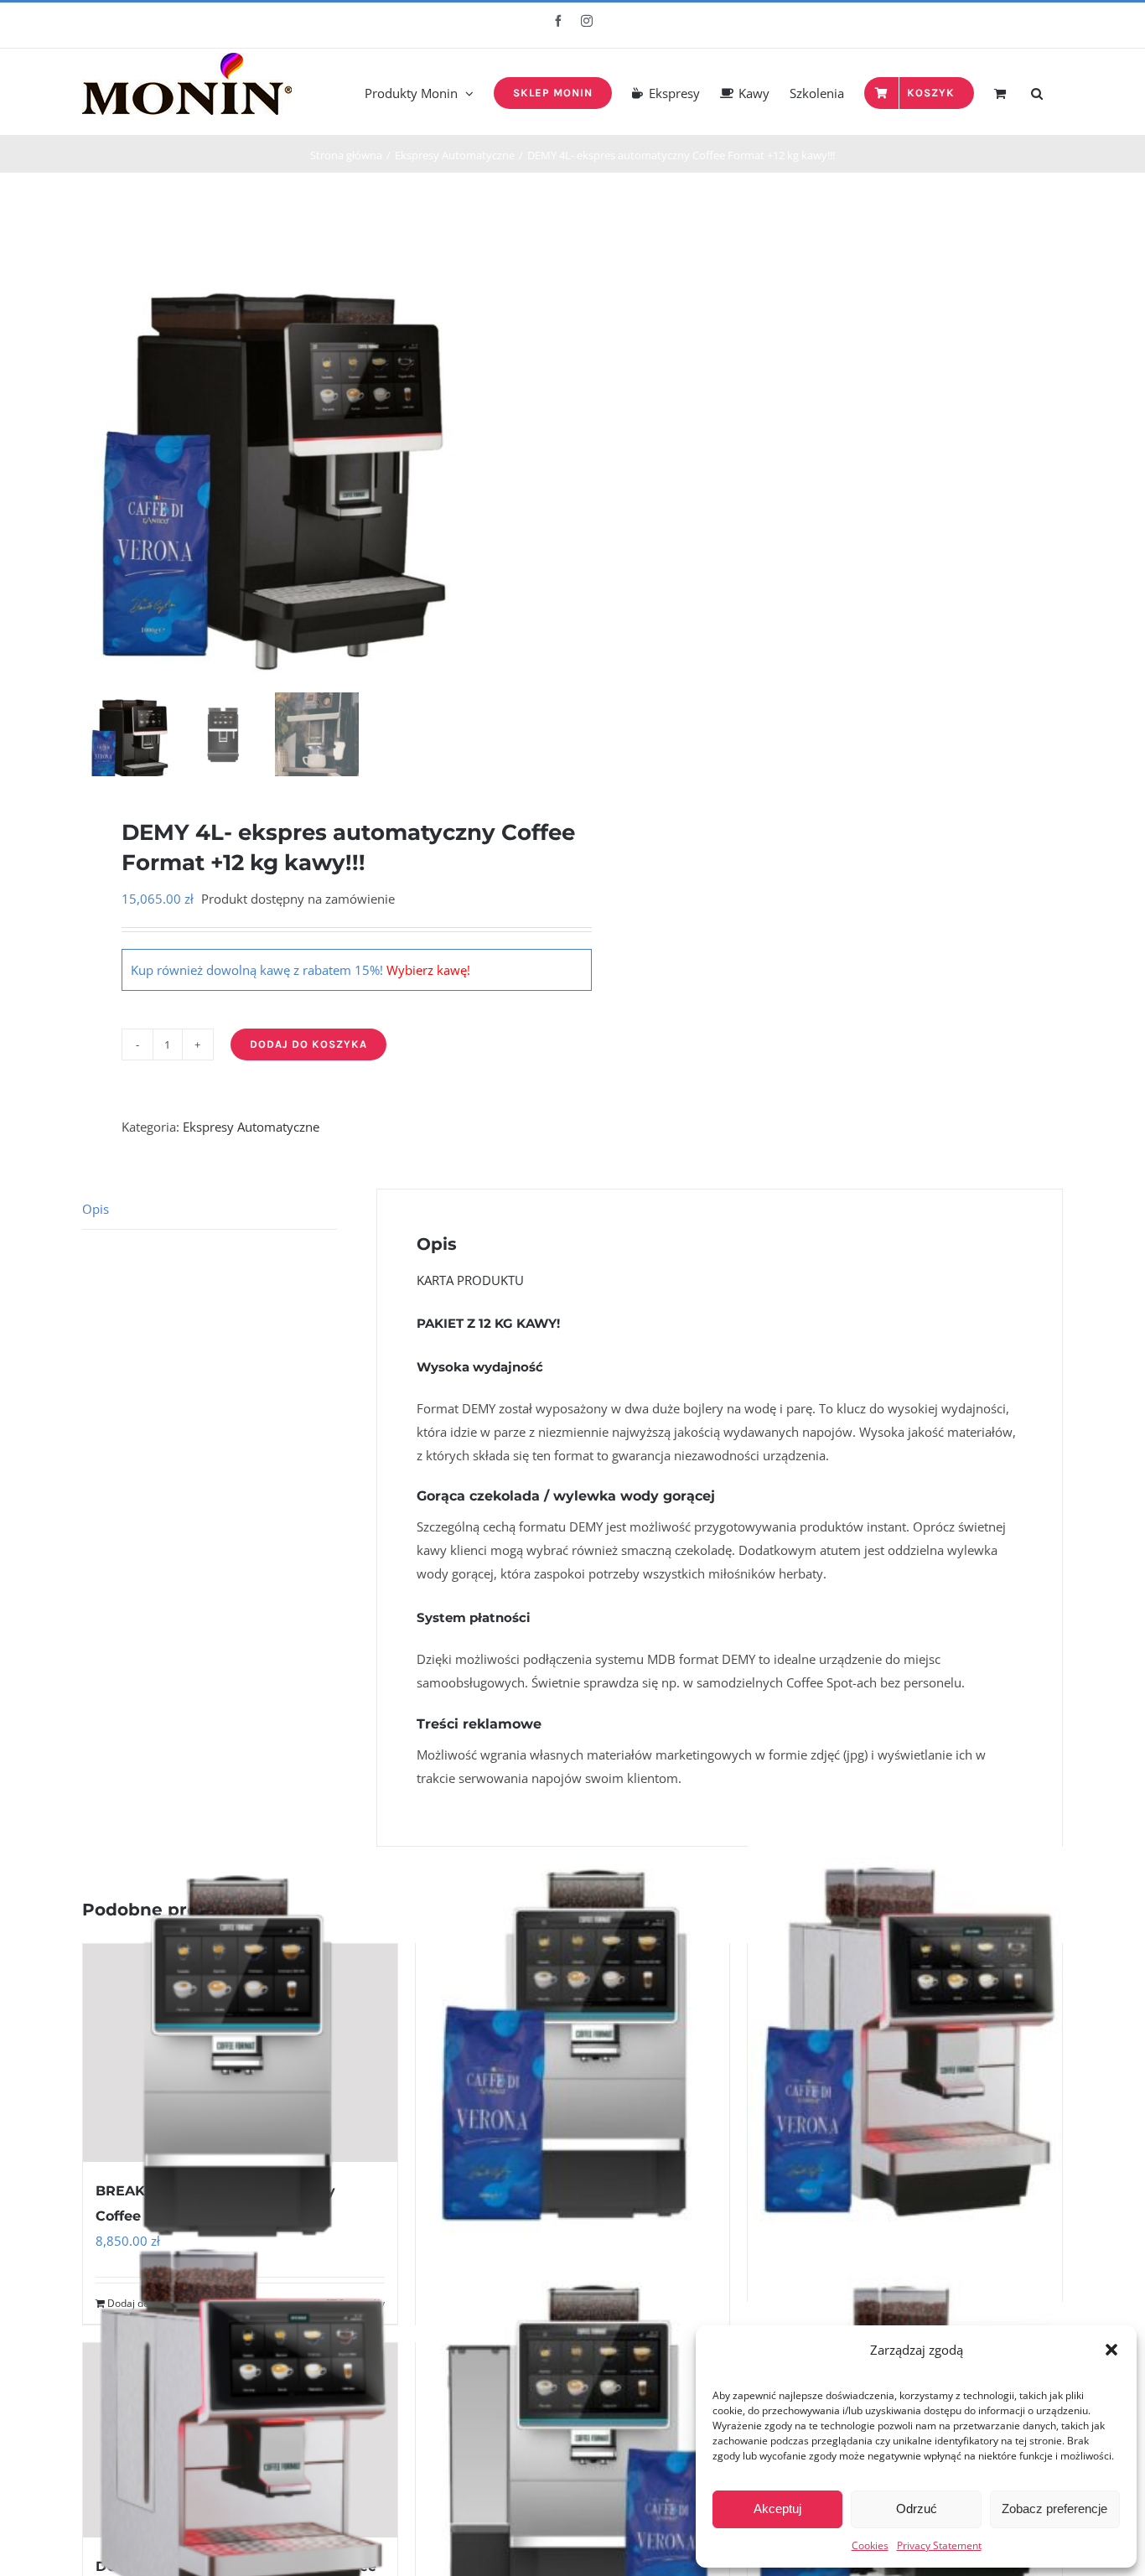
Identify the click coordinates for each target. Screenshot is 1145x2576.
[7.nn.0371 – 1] (271, 451)
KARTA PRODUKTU (470, 1280)
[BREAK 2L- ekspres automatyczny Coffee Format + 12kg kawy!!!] (573, 2053)
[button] (1111, 2350)
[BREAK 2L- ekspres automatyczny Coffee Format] (240, 2053)
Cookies (870, 2545)
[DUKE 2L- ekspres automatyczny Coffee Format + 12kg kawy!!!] (905, 2041)
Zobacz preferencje (1054, 2509)
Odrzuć (917, 2509)
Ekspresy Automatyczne (251, 1127)
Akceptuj (777, 2509)
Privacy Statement (939, 2545)
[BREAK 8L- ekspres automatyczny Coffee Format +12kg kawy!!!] (573, 2452)
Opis (96, 1209)
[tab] (210, 1209)
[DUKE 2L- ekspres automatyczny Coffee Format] (240, 2440)
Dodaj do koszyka (308, 1044)
